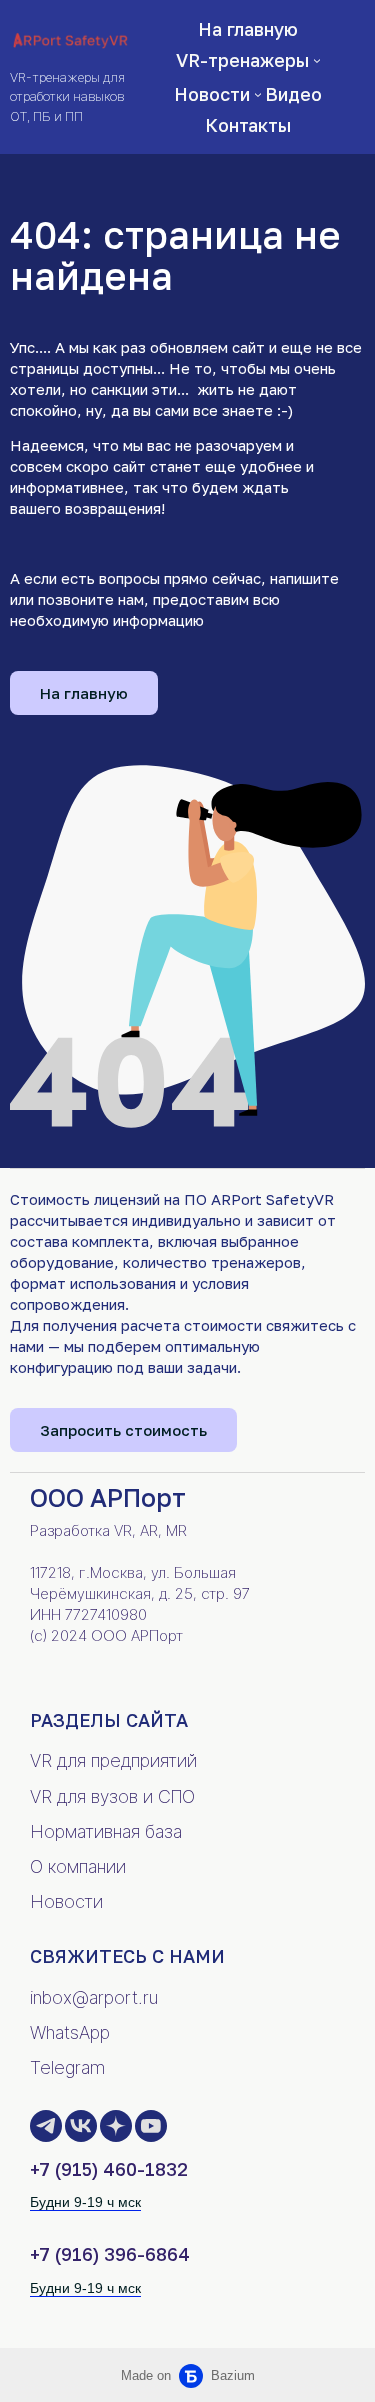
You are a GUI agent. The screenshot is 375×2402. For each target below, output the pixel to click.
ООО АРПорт (108, 1497)
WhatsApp (70, 2032)
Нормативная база (106, 1831)
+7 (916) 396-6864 (110, 2254)
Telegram (67, 2067)
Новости (66, 1901)
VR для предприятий (113, 1760)
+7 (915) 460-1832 (109, 2169)
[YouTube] (151, 2126)
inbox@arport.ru (94, 1997)
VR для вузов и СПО (112, 1796)
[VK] (81, 2126)
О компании (78, 1866)
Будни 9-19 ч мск (85, 2202)
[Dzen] (116, 2126)
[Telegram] (46, 2126)
